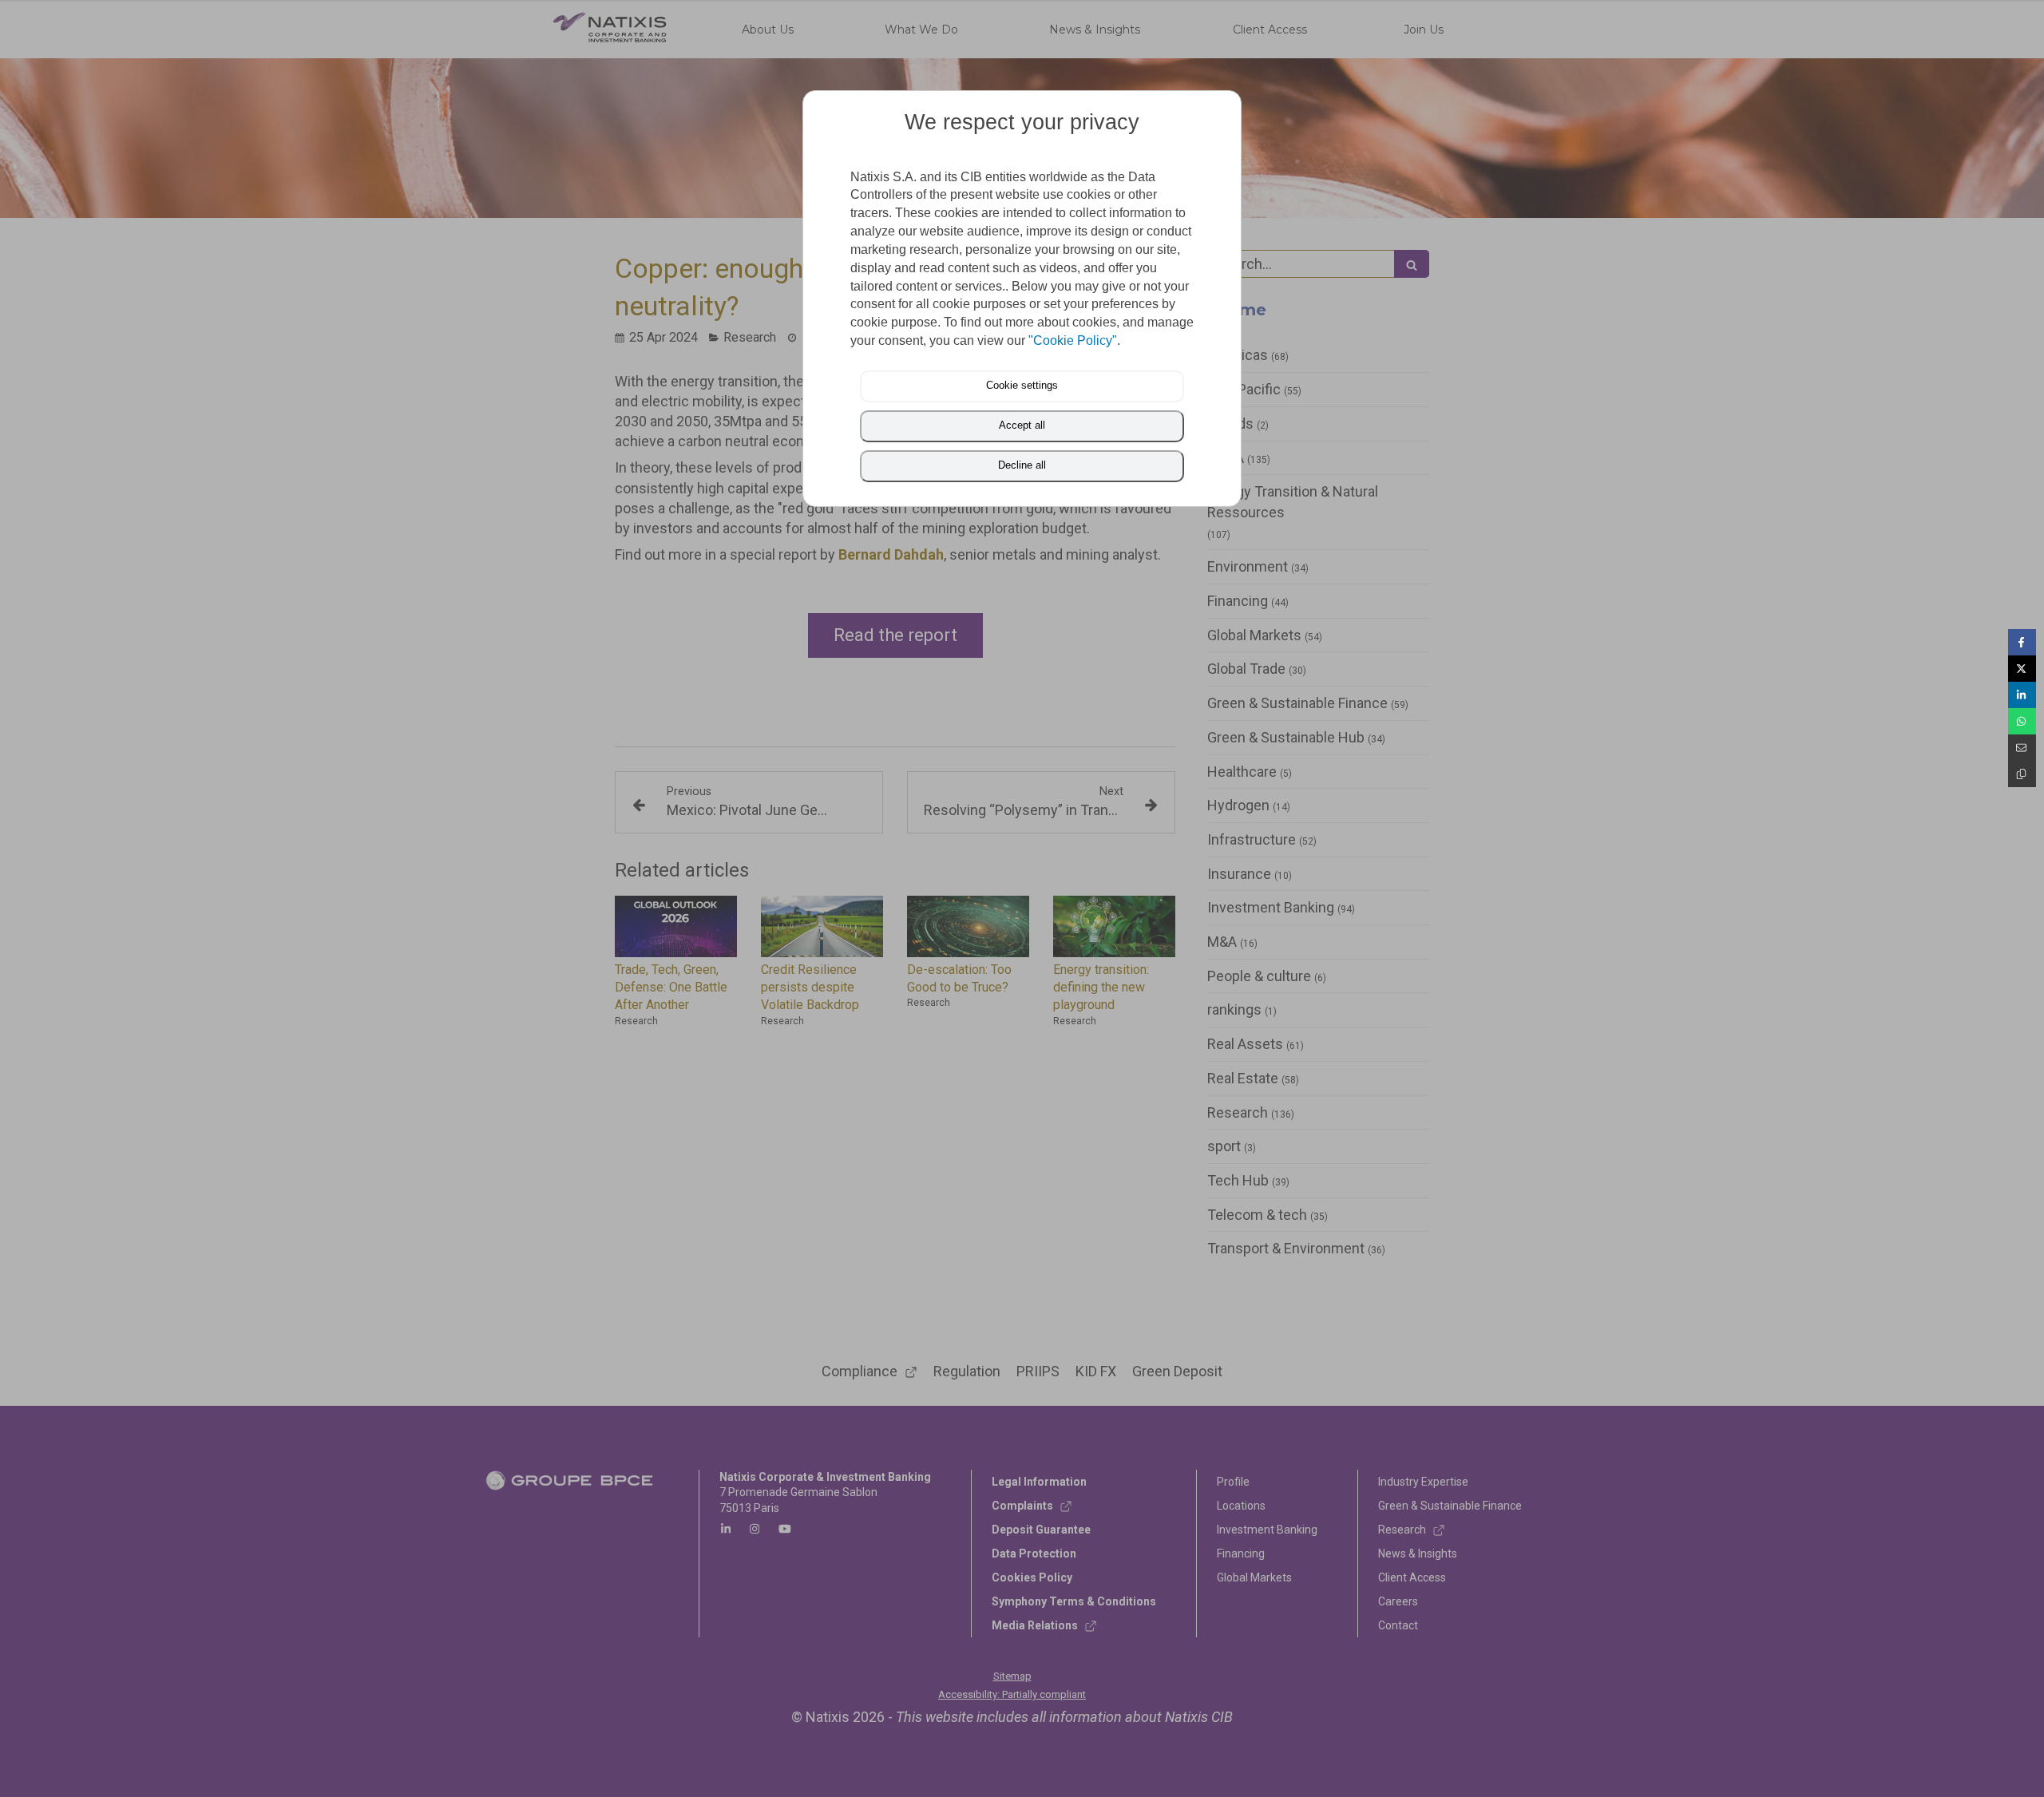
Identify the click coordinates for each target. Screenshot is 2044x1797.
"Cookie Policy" (1073, 340)
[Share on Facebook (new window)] (2022, 642)
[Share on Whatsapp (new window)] (2022, 721)
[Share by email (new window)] (2022, 748)
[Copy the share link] (2022, 774)
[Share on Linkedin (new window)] (2022, 695)
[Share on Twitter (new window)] (2022, 669)
